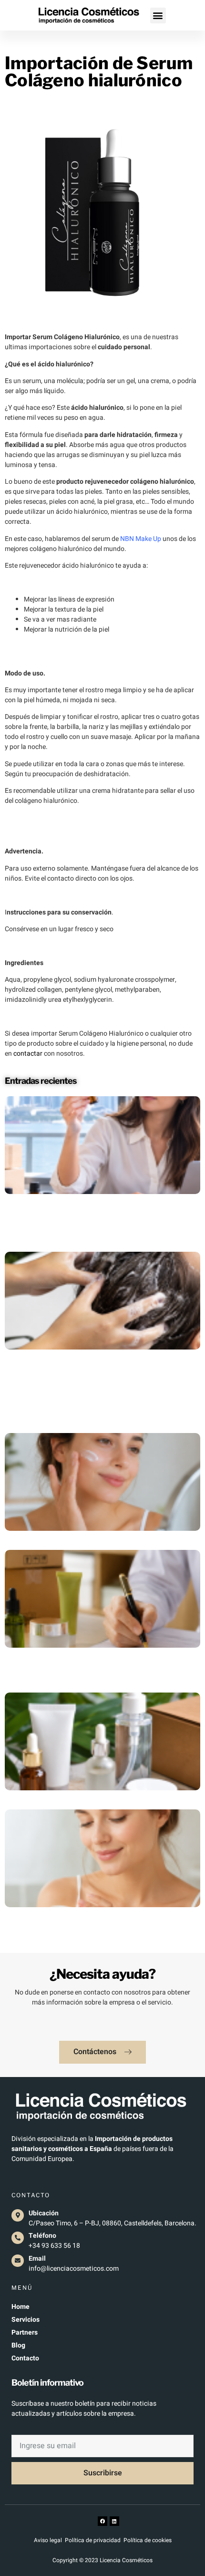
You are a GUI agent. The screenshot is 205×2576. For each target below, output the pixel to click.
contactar (28, 1054)
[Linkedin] (114, 2521)
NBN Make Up (141, 539)
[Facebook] (102, 2521)
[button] (158, 16)
